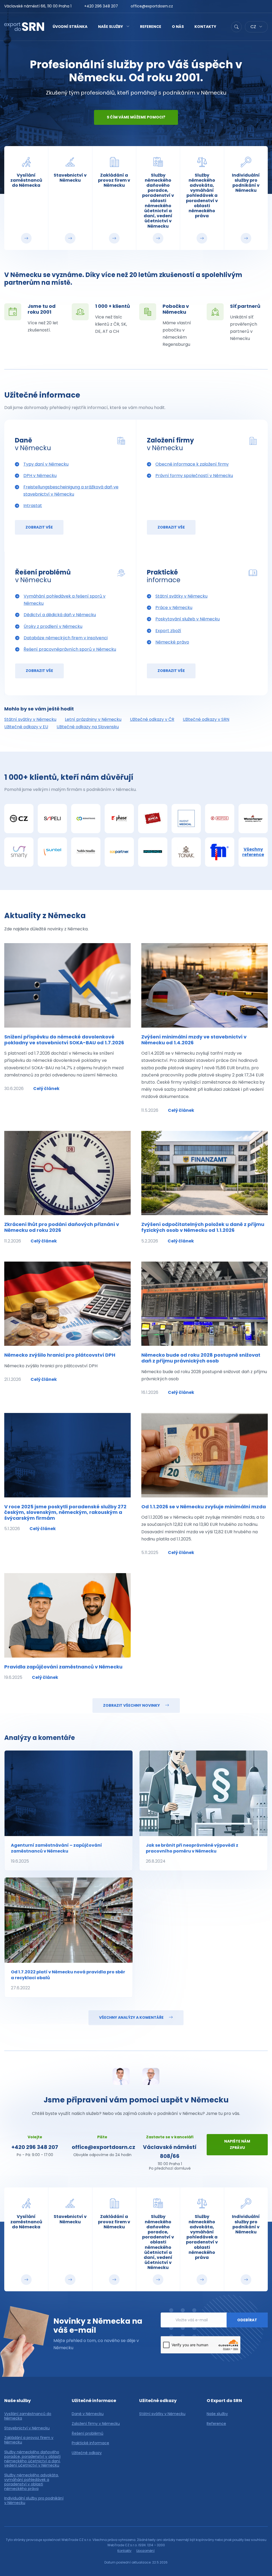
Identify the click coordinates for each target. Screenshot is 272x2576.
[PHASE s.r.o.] (119, 819)
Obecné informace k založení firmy (192, 464)
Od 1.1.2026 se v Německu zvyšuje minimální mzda (204, 1507)
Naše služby (110, 27)
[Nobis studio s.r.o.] (86, 852)
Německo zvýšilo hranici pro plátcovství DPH (60, 1355)
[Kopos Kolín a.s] (220, 819)
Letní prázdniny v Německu (93, 719)
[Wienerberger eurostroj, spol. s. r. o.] (253, 819)
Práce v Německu (174, 608)
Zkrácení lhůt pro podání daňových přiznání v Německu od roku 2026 (62, 1227)
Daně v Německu (88, 2414)
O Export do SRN (224, 2401)
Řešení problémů (88, 2434)
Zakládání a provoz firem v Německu (29, 2440)
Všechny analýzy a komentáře (132, 2017)
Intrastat (33, 506)
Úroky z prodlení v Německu (53, 626)
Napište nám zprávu (237, 2144)
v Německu (33, 444)
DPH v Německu (40, 476)
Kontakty (205, 27)
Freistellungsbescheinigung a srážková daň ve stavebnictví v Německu (71, 491)
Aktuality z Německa (45, 916)
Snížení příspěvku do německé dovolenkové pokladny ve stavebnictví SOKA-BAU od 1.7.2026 (64, 1040)
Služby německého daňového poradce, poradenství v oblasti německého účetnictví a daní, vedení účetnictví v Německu (32, 2459)
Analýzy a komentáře (40, 1738)
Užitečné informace (42, 395)
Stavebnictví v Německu (27, 2428)
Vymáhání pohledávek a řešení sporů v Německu (65, 600)
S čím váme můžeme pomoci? (136, 117)
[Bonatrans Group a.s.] (86, 819)
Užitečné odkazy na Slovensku (88, 727)
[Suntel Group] (52, 852)
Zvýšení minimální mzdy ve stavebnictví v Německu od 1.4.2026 (194, 1040)
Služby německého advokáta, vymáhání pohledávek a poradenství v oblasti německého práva (31, 2482)
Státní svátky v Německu (181, 596)
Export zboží (168, 631)
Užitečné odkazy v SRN (206, 719)
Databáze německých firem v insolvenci (66, 638)
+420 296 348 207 (101, 6)
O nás (178, 27)
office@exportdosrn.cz (152, 6)
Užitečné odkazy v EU (26, 727)
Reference (151, 27)
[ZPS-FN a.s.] (220, 852)
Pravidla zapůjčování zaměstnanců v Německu (63, 1667)
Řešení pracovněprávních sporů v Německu (70, 649)
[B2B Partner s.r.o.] (119, 852)
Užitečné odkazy (87, 2453)
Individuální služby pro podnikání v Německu (34, 2501)
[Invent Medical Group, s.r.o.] (186, 819)
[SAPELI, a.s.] (52, 819)
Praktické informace (90, 2443)
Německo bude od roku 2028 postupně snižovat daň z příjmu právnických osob (201, 1358)
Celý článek (46, 1089)
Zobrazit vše (39, 527)
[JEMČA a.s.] (153, 819)
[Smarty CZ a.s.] (19, 852)
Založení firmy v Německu (96, 2424)
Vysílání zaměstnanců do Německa (28, 2416)
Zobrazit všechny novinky (132, 1705)
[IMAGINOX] (153, 852)
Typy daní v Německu (46, 464)
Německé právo (172, 642)
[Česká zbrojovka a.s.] (19, 819)
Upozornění (145, 2551)
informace (164, 576)
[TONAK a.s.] (186, 852)
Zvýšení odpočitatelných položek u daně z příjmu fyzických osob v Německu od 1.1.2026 (203, 1227)
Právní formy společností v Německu (194, 476)
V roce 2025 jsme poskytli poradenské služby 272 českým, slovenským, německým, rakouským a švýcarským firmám (65, 1512)
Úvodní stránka (70, 27)
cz (254, 27)
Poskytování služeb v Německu (188, 619)
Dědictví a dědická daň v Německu (60, 615)
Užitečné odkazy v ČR (152, 719)
